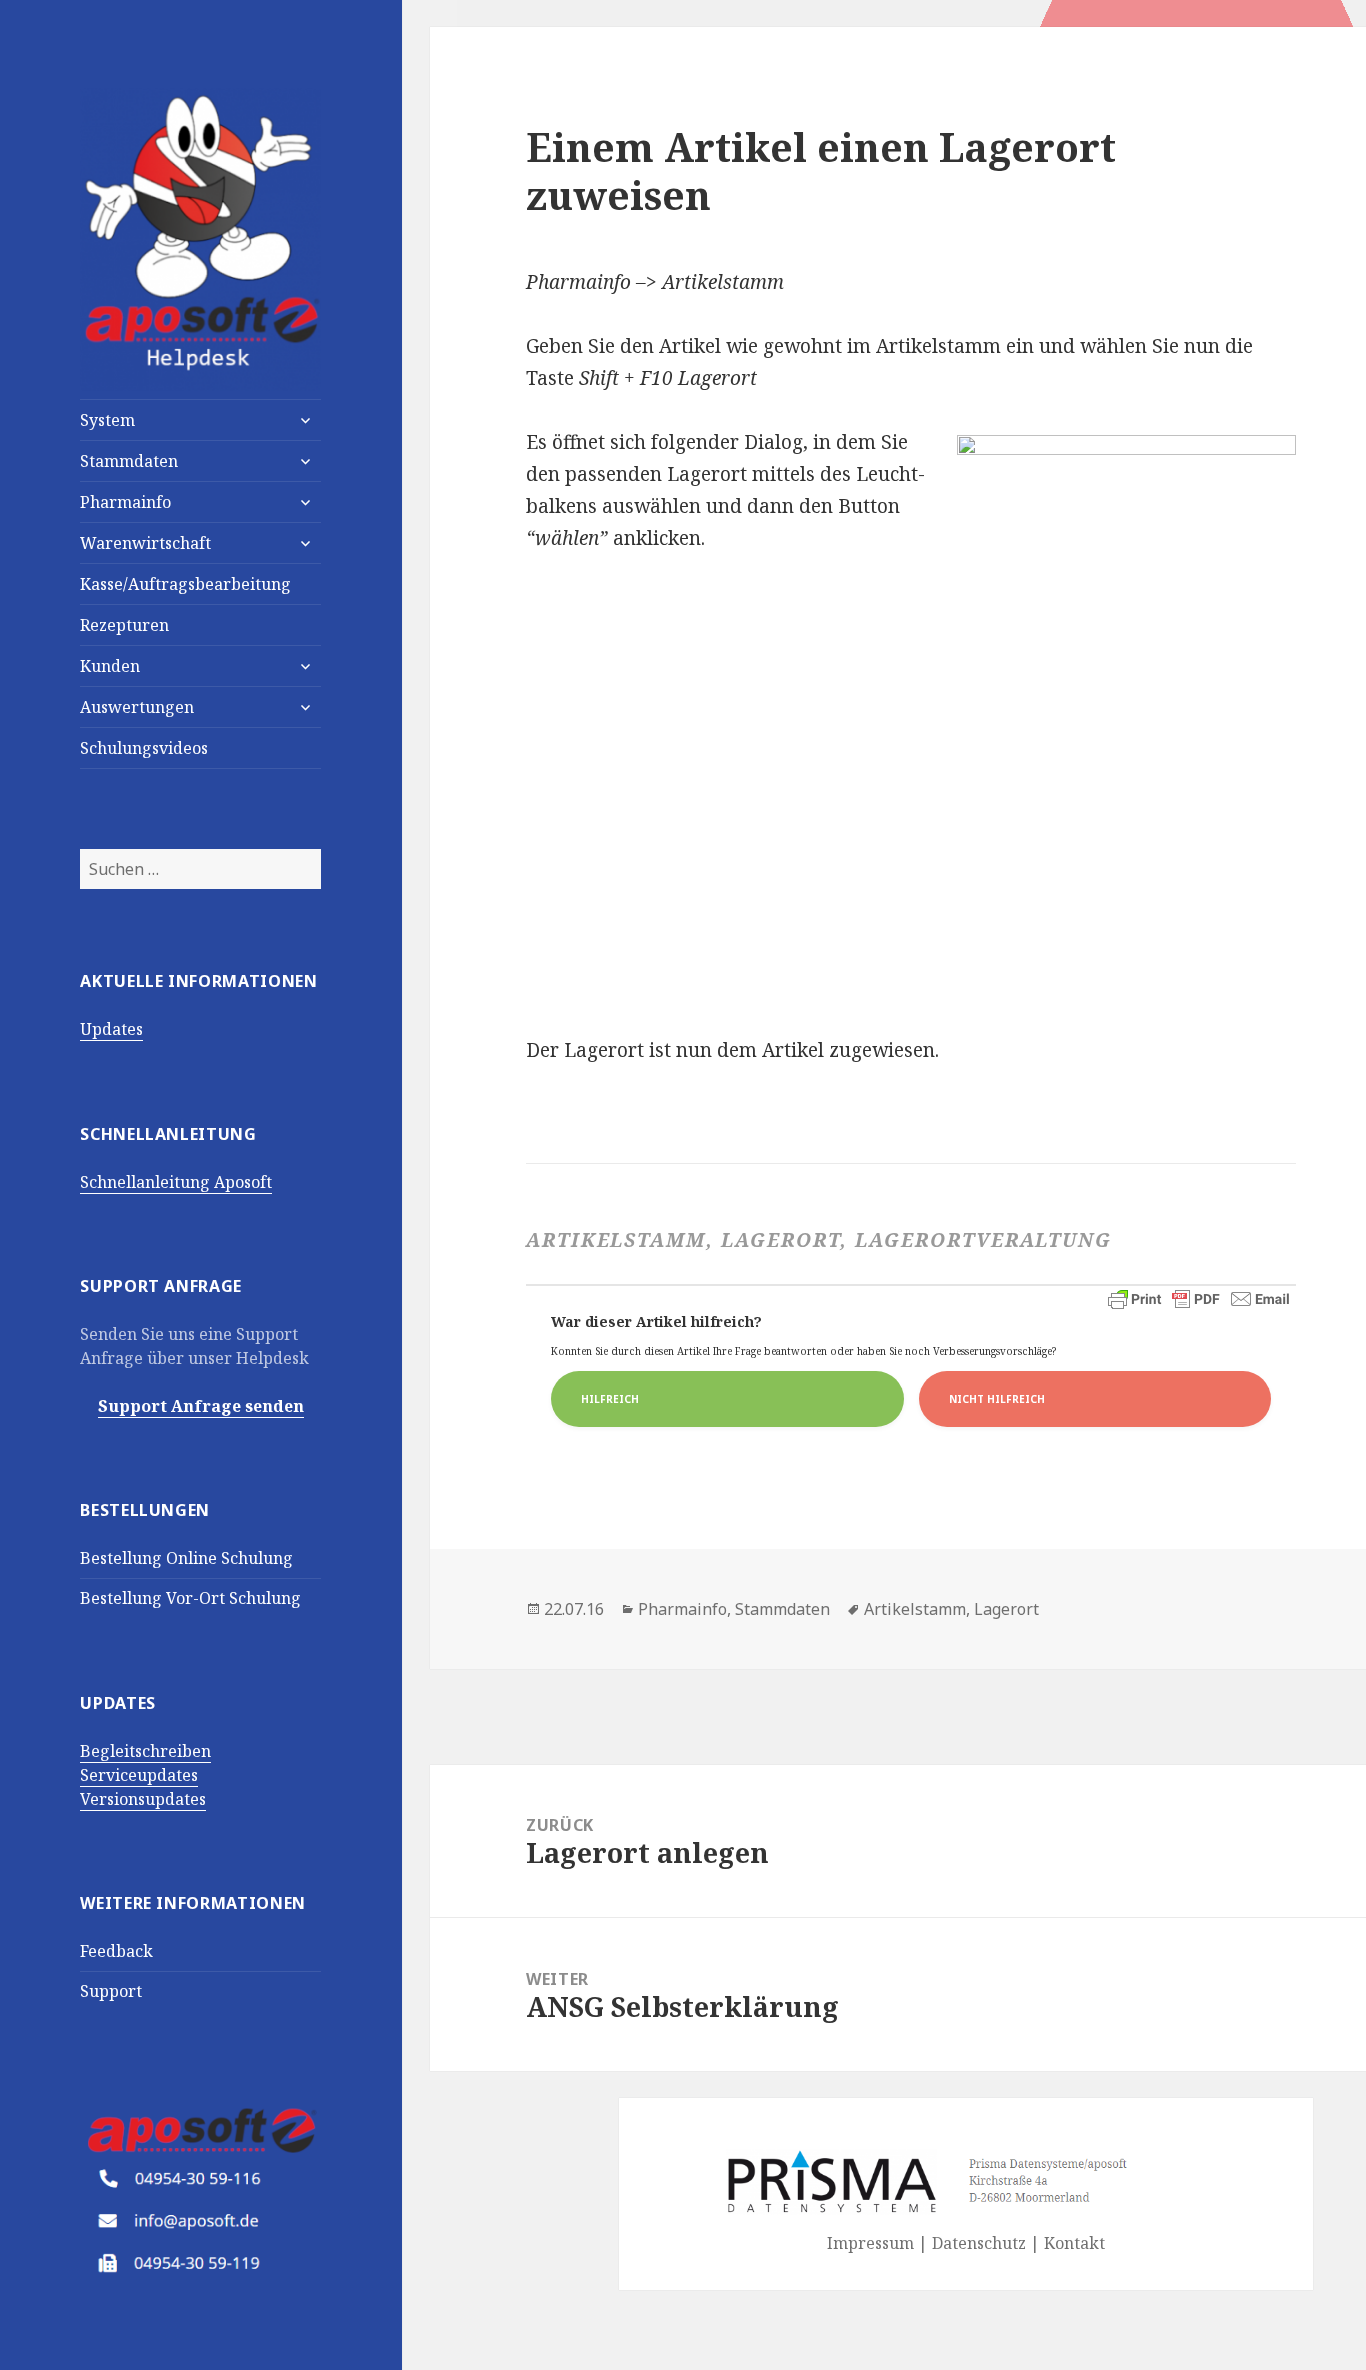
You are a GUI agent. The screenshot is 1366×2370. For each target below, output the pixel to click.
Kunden (110, 666)
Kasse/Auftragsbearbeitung (185, 584)
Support (111, 1991)
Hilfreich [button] (610, 1399)
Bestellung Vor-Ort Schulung (190, 1598)
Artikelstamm (915, 1609)
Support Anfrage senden (201, 1406)
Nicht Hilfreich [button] (997, 1399)
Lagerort (1006, 1609)
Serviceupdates (139, 1775)
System (107, 420)
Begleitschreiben (145, 1751)
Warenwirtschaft (145, 543)
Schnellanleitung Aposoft (176, 1182)
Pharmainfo (125, 502)
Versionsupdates (143, 1799)
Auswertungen (137, 707)
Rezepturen (124, 625)
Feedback (116, 1951)
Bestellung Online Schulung (186, 1558)
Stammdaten (129, 461)
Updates (111, 1029)
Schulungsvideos (144, 748)
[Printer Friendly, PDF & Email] (1199, 1299)
